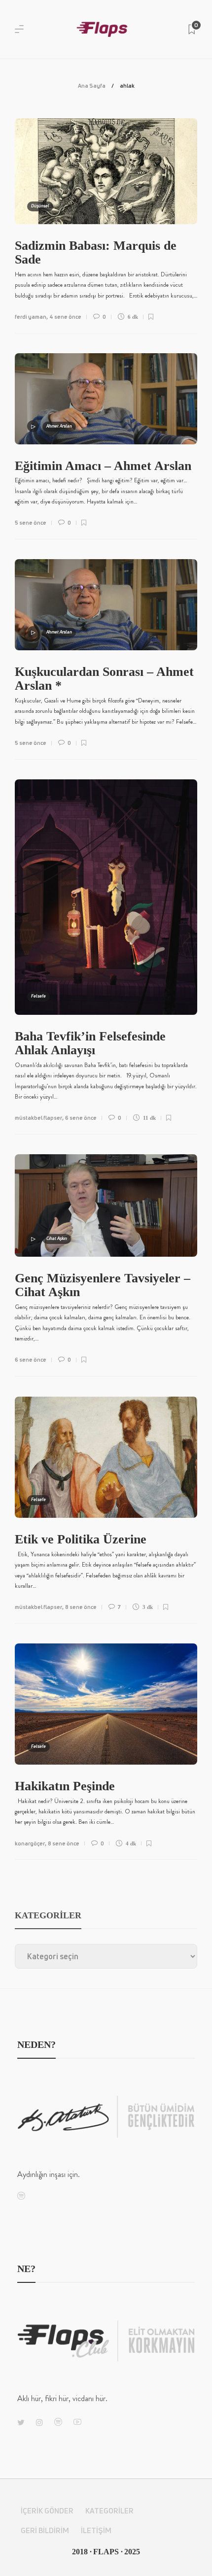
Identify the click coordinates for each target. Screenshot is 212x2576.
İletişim (96, 2530)
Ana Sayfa (92, 85)
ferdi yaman (31, 317)
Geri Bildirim (45, 2530)
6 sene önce (81, 1118)
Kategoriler (109, 2511)
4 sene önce (65, 317)
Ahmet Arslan (59, 426)
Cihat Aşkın (57, 1238)
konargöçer (30, 1843)
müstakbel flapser (38, 1118)
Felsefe (38, 996)
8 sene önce (81, 1607)
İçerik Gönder (47, 2511)
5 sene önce (31, 522)
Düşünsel (40, 206)
